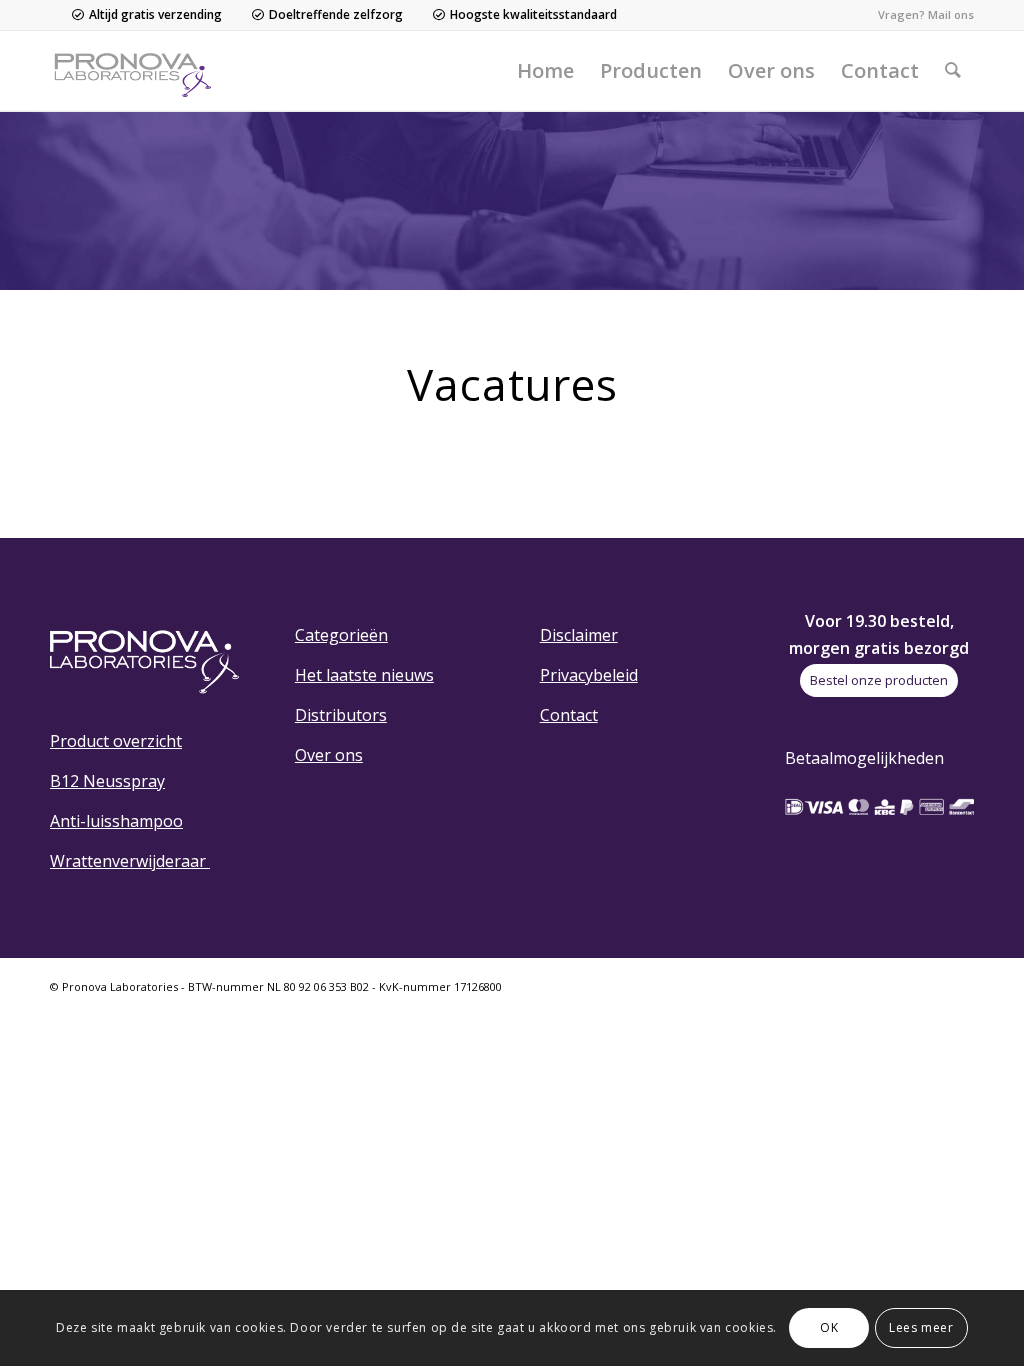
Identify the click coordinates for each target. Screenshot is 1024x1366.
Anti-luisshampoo (116, 821)
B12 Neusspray (107, 781)
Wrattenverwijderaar (130, 861)
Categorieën (341, 635)
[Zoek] (953, 71)
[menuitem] (545, 71)
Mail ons (951, 14)
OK (829, 1327)
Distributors (341, 715)
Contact (569, 715)
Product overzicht (116, 741)
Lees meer (921, 1327)
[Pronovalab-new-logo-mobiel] (137, 71)
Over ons (329, 755)
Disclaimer (579, 635)
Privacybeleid (589, 675)
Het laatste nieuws (364, 675)
